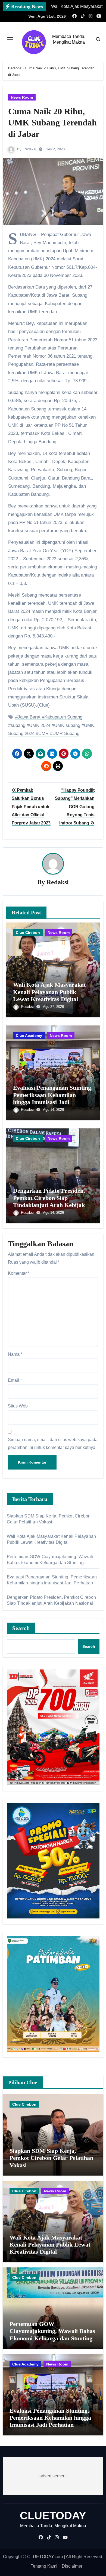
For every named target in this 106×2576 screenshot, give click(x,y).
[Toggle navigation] (10, 39)
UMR (43, 734)
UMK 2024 (40, 725)
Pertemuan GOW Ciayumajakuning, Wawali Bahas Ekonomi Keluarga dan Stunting (52, 2331)
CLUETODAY (53, 2516)
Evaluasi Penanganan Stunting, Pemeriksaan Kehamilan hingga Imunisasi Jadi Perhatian (53, 1098)
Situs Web (18, 1406)
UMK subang (67, 725)
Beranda (15, 68)
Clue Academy (29, 1035)
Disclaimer (72, 2566)
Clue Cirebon (28, 933)
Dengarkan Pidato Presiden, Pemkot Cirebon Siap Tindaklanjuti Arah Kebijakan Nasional (52, 1201)
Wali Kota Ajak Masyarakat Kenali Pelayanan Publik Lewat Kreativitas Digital (49, 992)
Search (21, 1628)
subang (18, 725)
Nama (15, 1354)
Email (15, 1380)
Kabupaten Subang (63, 717)
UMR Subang (66, 734)
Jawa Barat (29, 717)
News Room (22, 97)
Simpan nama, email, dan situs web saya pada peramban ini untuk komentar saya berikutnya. (53, 1443)
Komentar (19, 1273)
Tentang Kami (44, 2566)
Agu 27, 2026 (53, 1007)
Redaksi (30, 149)
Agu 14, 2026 (53, 1110)
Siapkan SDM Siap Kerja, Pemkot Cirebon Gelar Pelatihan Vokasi (51, 2158)
